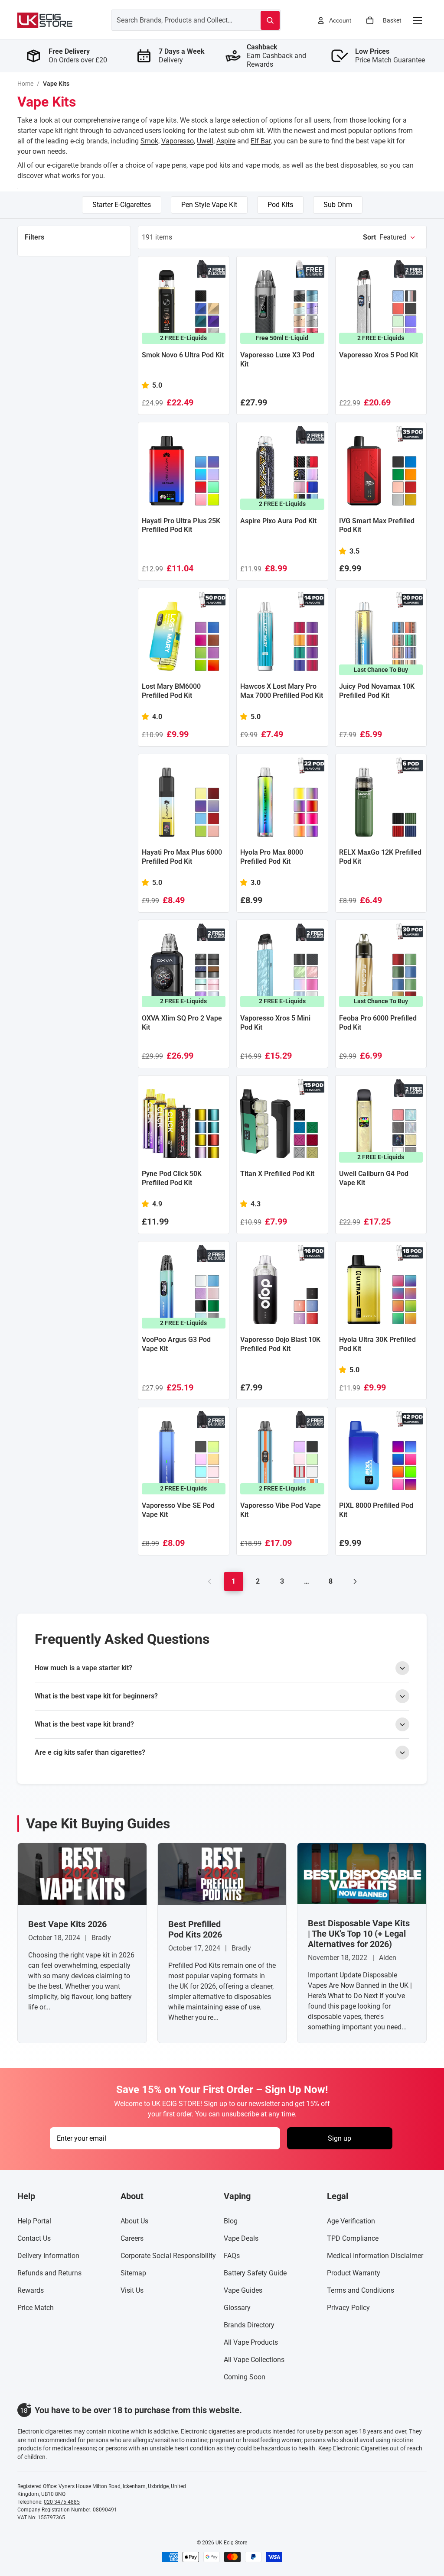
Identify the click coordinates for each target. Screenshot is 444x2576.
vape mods (262, 165)
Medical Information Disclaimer (375, 2256)
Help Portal (34, 2221)
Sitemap (133, 2273)
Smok (149, 141)
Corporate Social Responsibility (168, 2256)
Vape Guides (243, 2290)
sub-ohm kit (246, 131)
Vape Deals (241, 2238)
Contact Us (34, 2238)
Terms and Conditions (361, 2290)
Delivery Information (48, 2256)
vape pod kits (210, 165)
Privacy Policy (348, 2308)
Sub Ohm (338, 205)
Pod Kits (280, 205)
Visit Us (132, 2290)
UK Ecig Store (231, 2543)
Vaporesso (178, 141)
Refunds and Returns (49, 2273)
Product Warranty (354, 2273)
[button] (389, 237)
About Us (134, 2221)
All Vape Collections (254, 2360)
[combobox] (175, 20)
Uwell (205, 141)
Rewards (31, 2290)
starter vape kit (40, 131)
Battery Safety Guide (255, 2273)
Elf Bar (261, 141)
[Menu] (417, 20)
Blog (231, 2221)
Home (25, 84)
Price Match (36, 2308)
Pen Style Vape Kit (209, 205)
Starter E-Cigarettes (122, 205)
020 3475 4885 (62, 2502)
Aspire (226, 141)
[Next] (355, 1581)
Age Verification (351, 2221)
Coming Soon (245, 2377)
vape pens (171, 165)
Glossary (237, 2308)
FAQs (232, 2256)
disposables (359, 165)
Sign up (340, 2138)
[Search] (270, 20)
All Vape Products (251, 2342)
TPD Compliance (353, 2238)
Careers (132, 2238)
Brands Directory (249, 2325)
